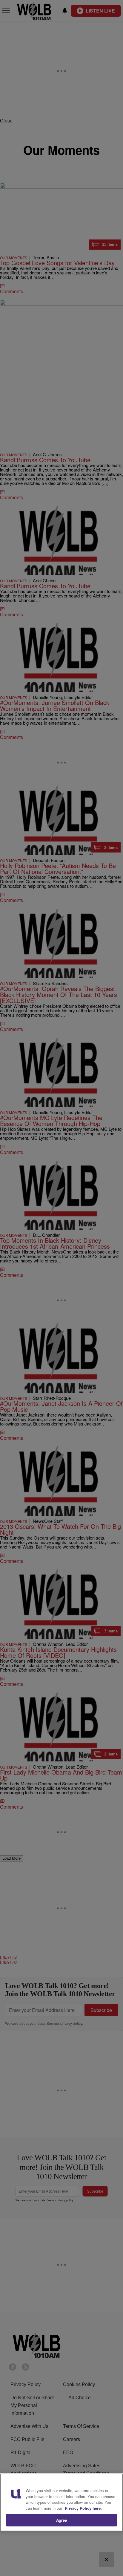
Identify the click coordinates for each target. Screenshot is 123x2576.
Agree (62, 2520)
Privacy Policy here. (83, 2508)
